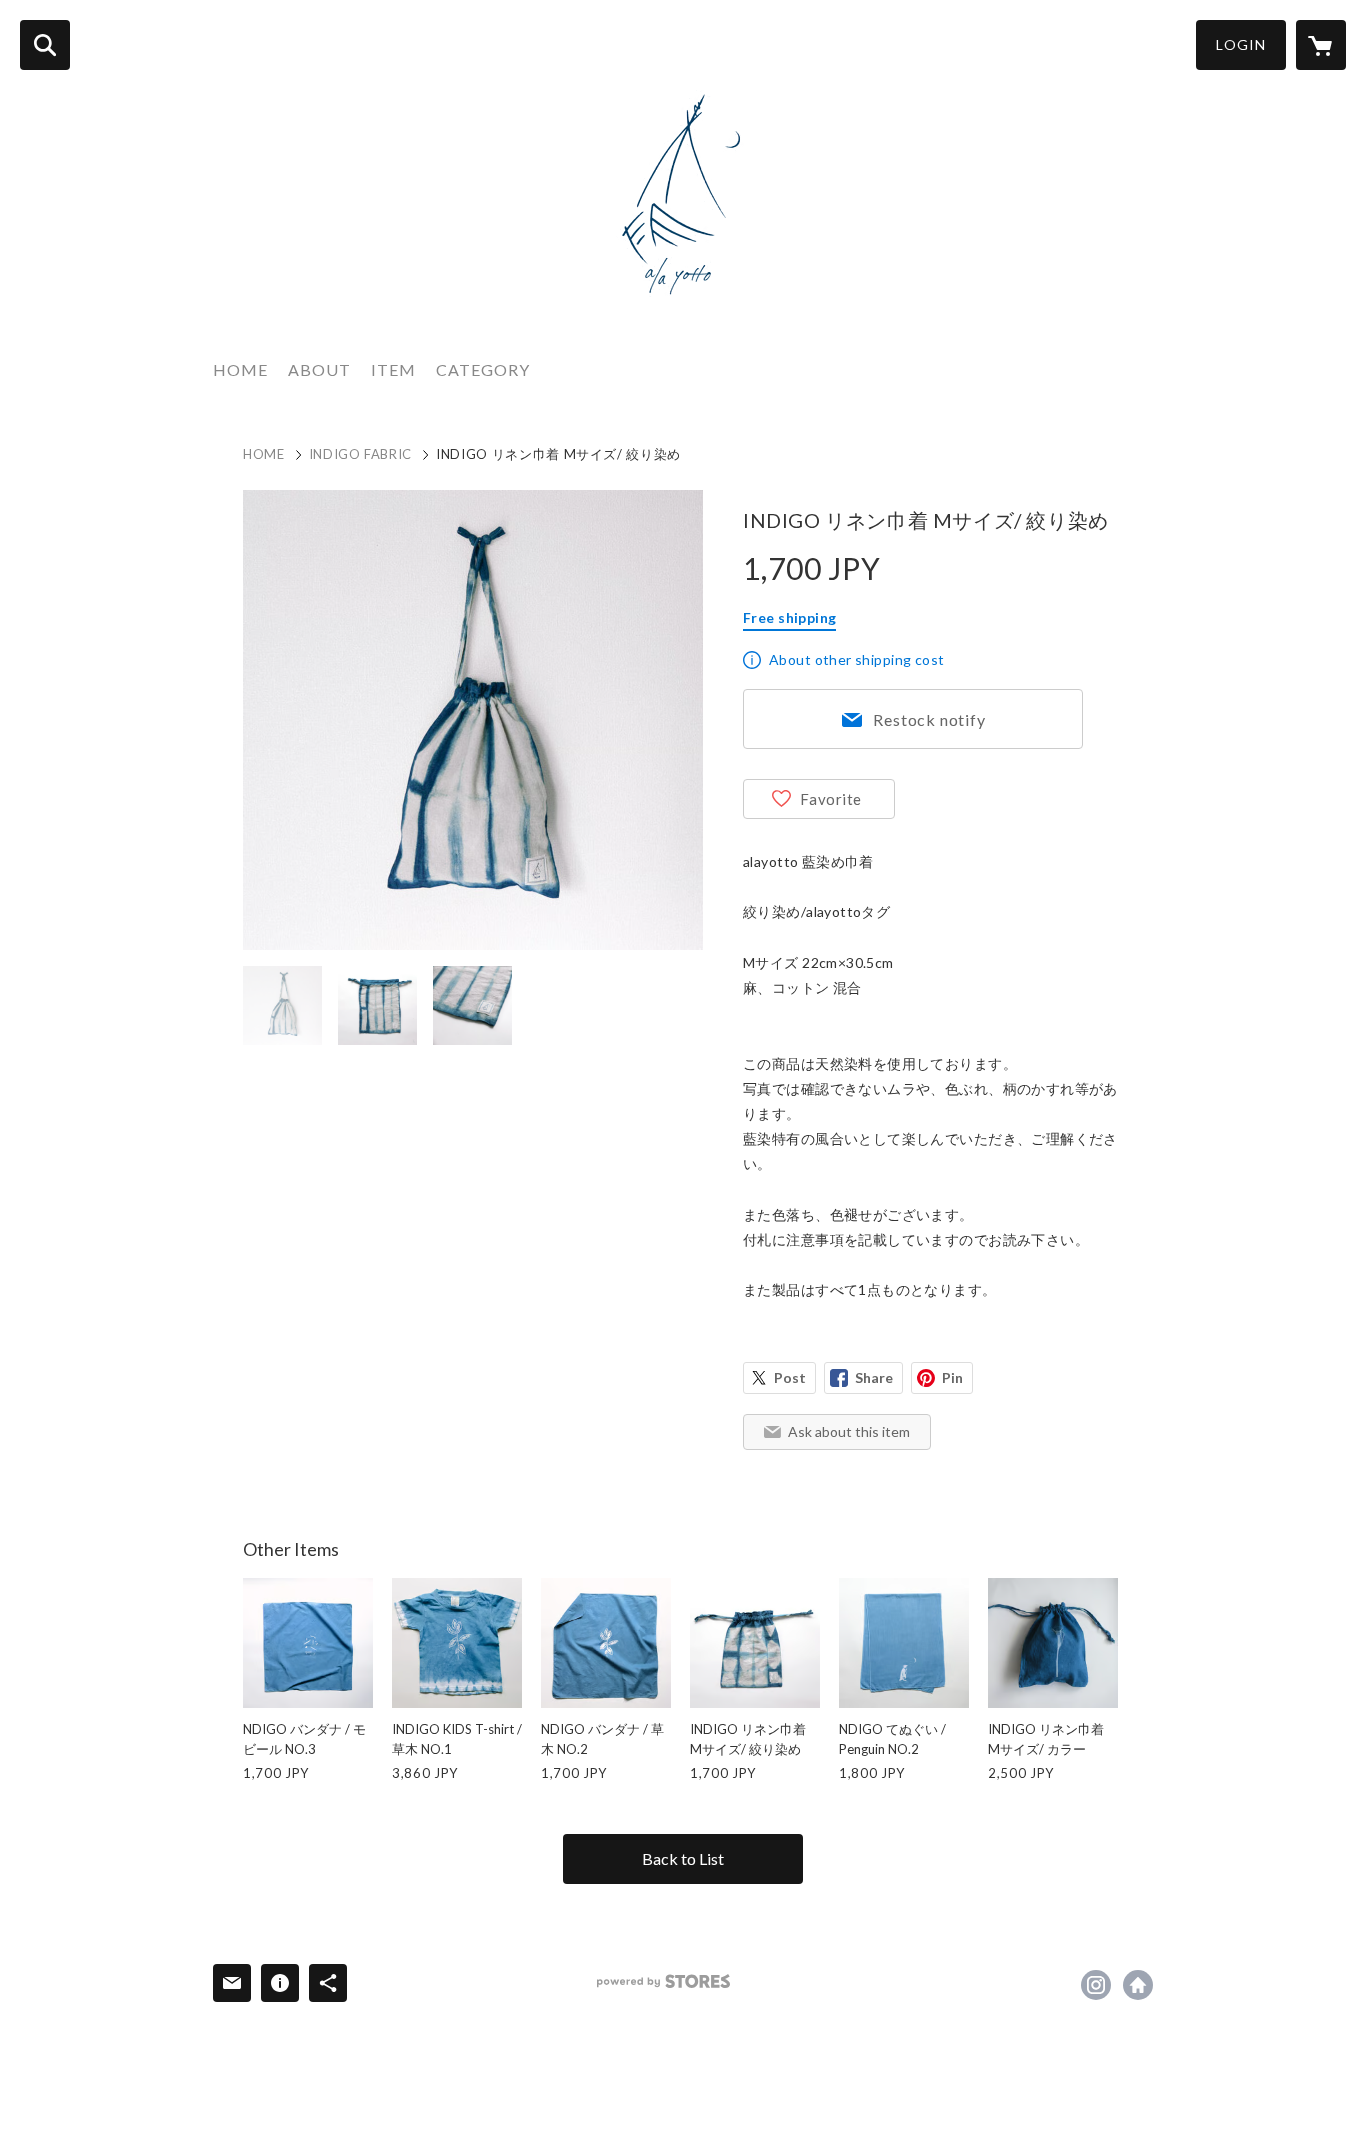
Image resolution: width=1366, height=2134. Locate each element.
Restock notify (929, 719)
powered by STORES (663, 1981)
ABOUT (319, 369)
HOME (240, 369)
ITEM (393, 369)
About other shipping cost (857, 659)
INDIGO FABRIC (360, 454)
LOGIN (1241, 44)
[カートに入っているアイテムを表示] (1321, 45)
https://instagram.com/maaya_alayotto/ (1096, 1985)
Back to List (683, 1858)
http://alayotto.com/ (1138, 1985)
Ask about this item (849, 1431)
